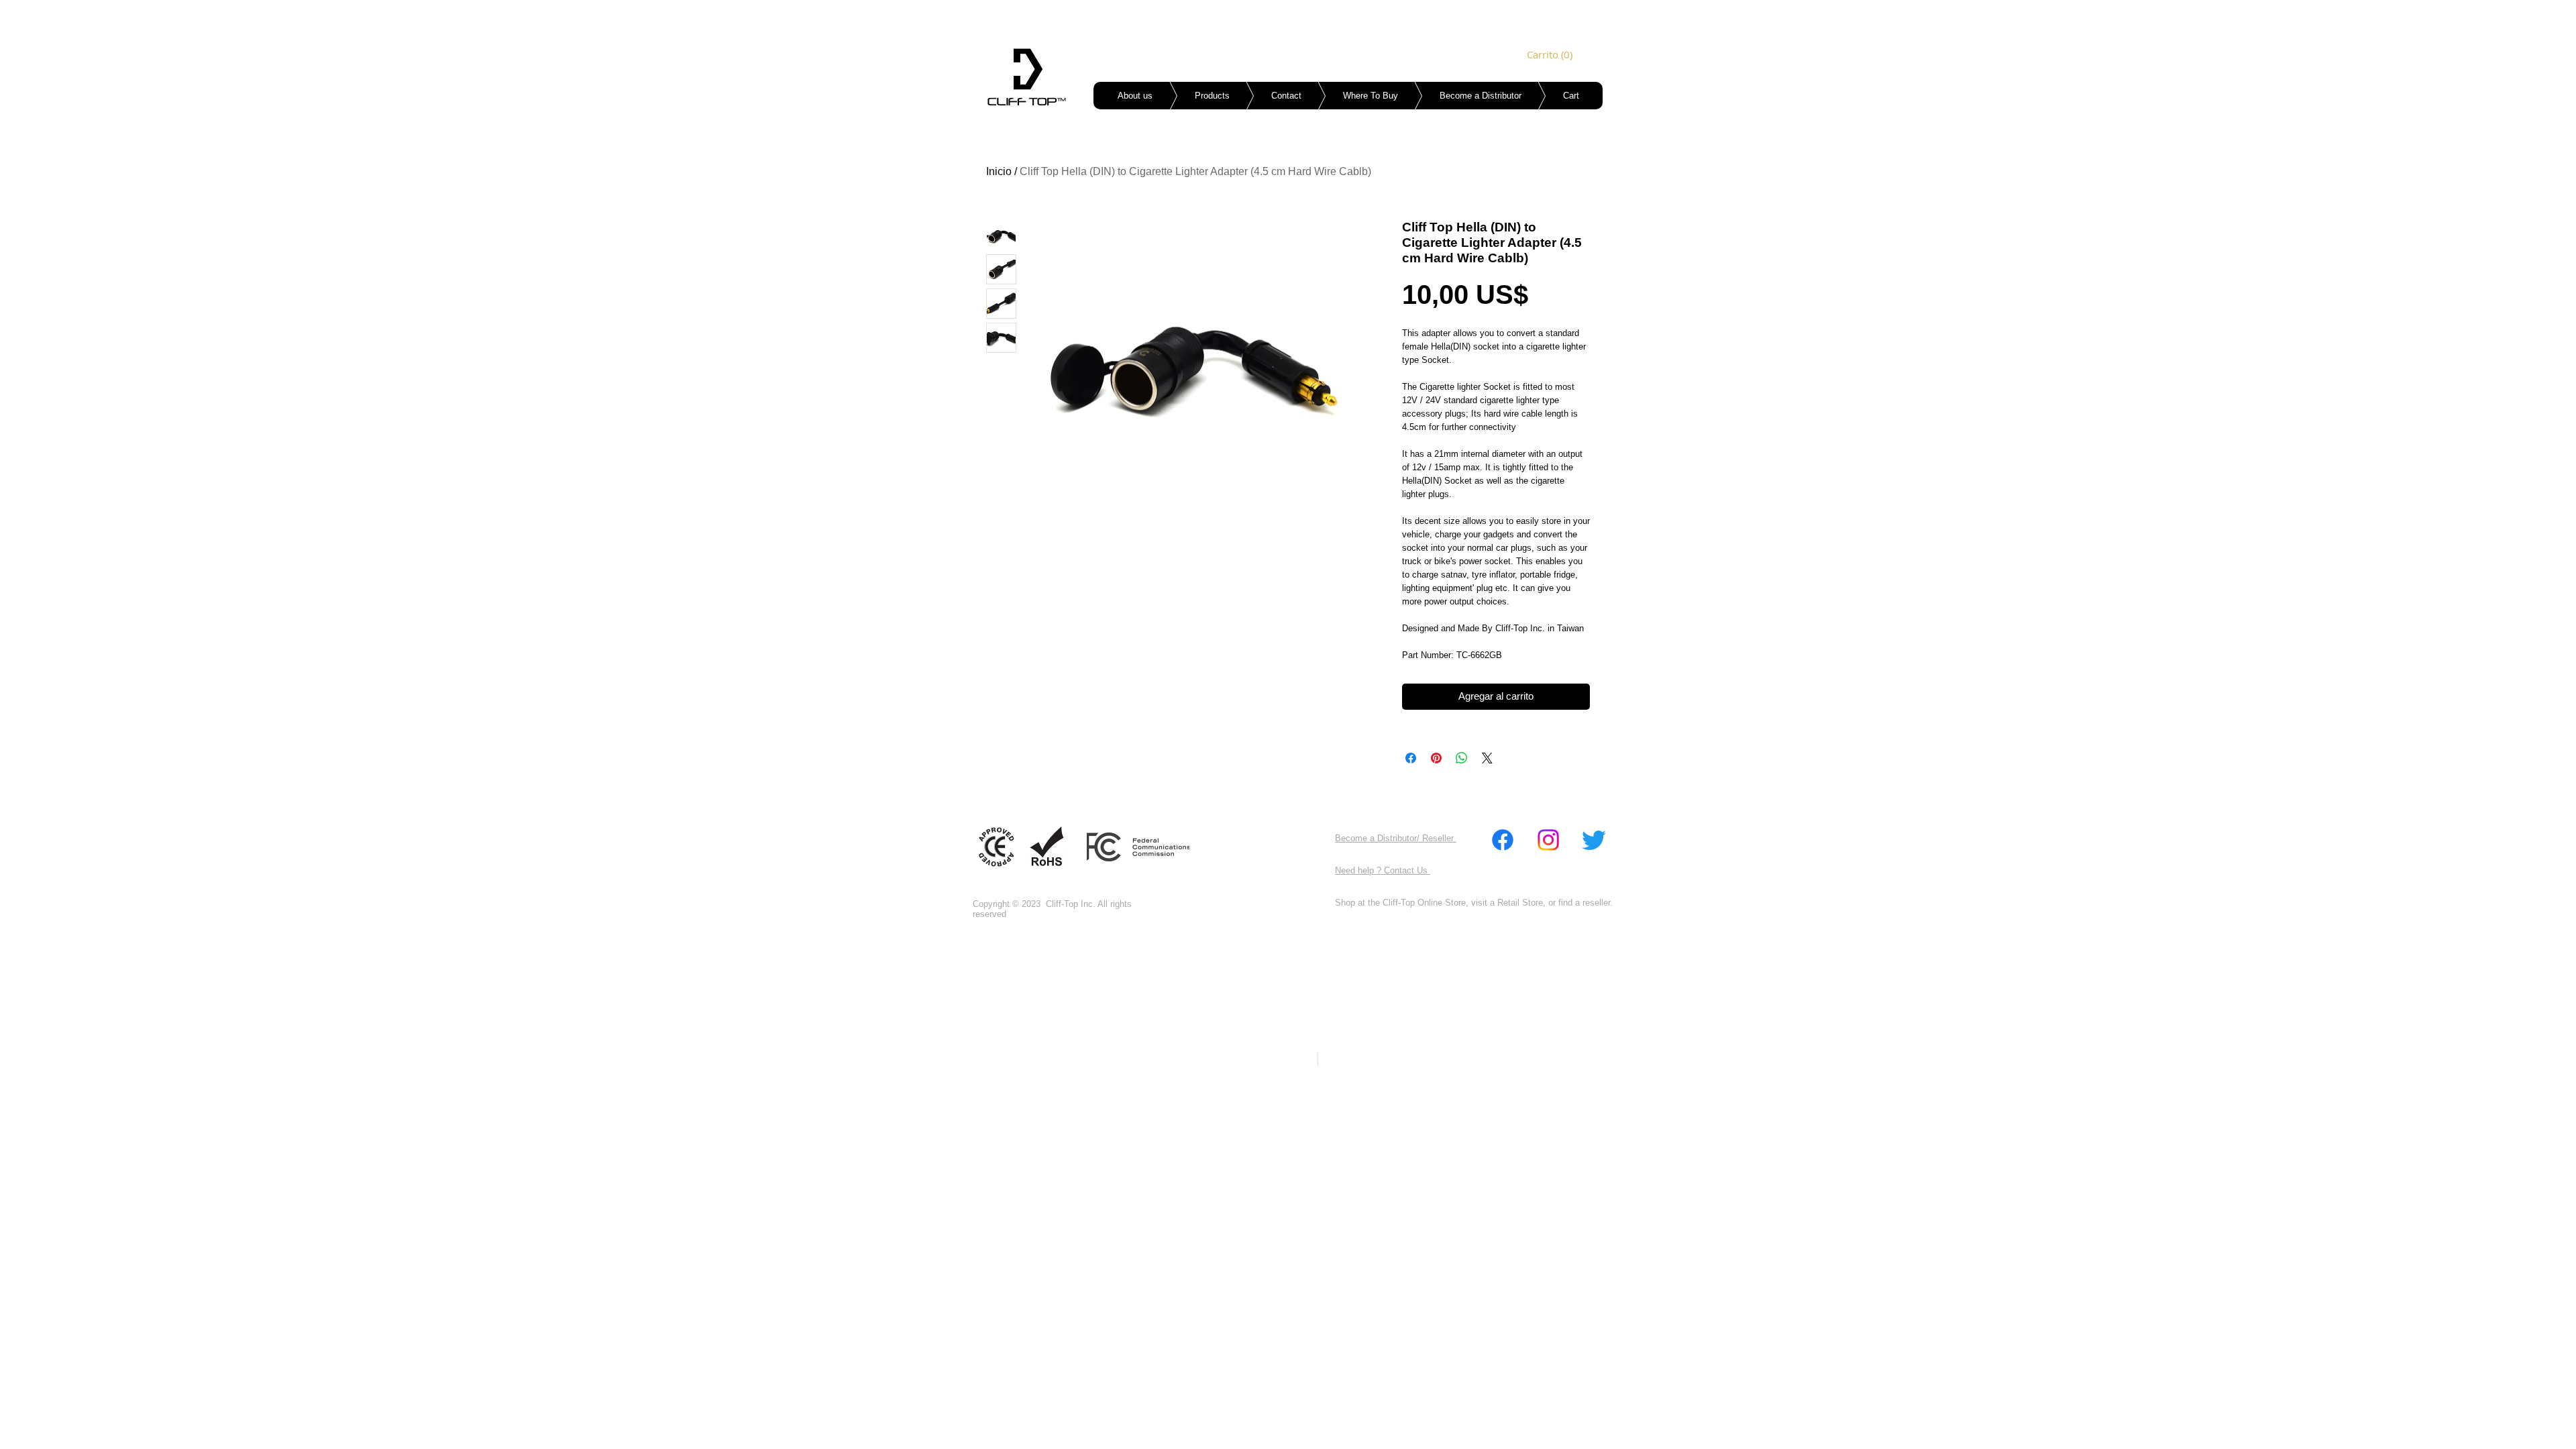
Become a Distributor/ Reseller (1396, 838)
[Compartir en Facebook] (1411, 758)
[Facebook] (1503, 840)
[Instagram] (1548, 840)
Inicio (999, 171)
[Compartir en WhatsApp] (1462, 758)
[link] (1546, 55)
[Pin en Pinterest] (1436, 758)
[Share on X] (1487, 758)
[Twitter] (1594, 840)
